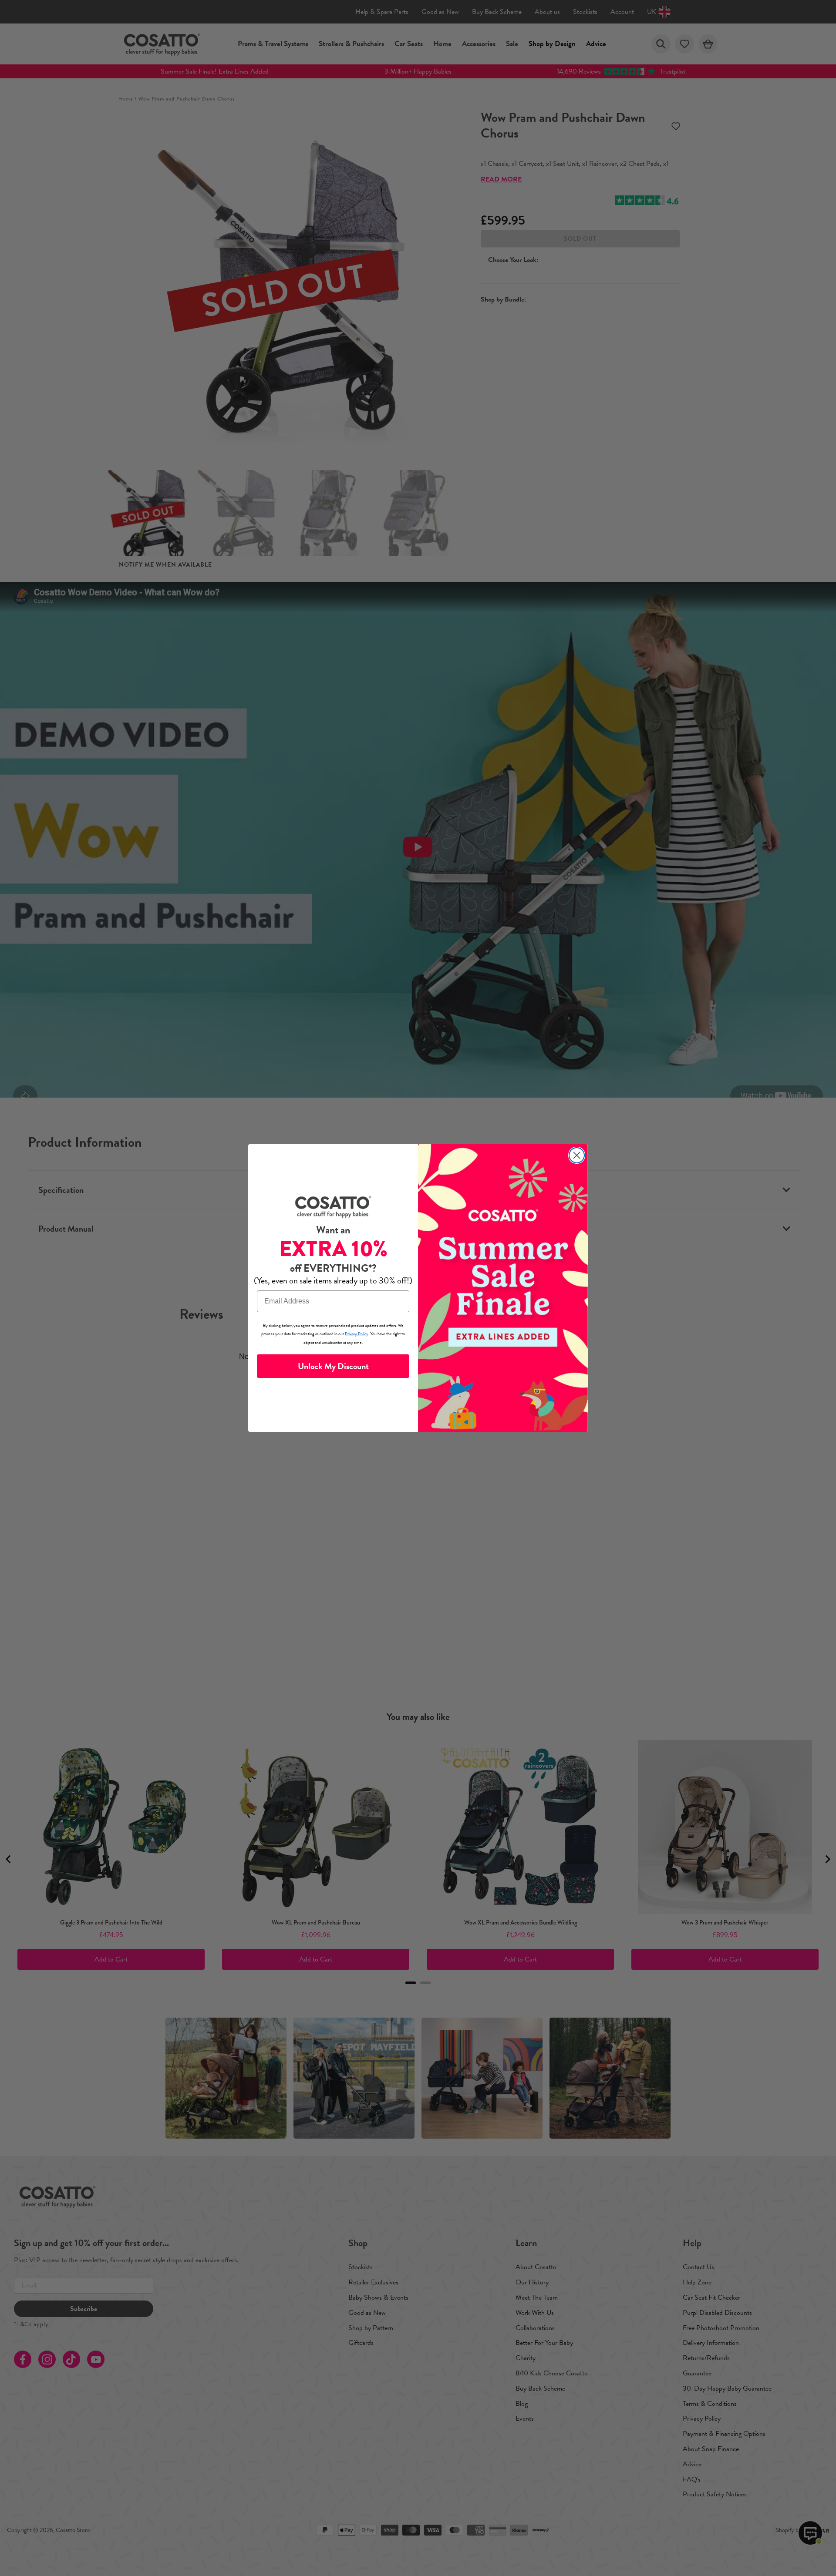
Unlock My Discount (333, 1366)
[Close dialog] (577, 1155)
